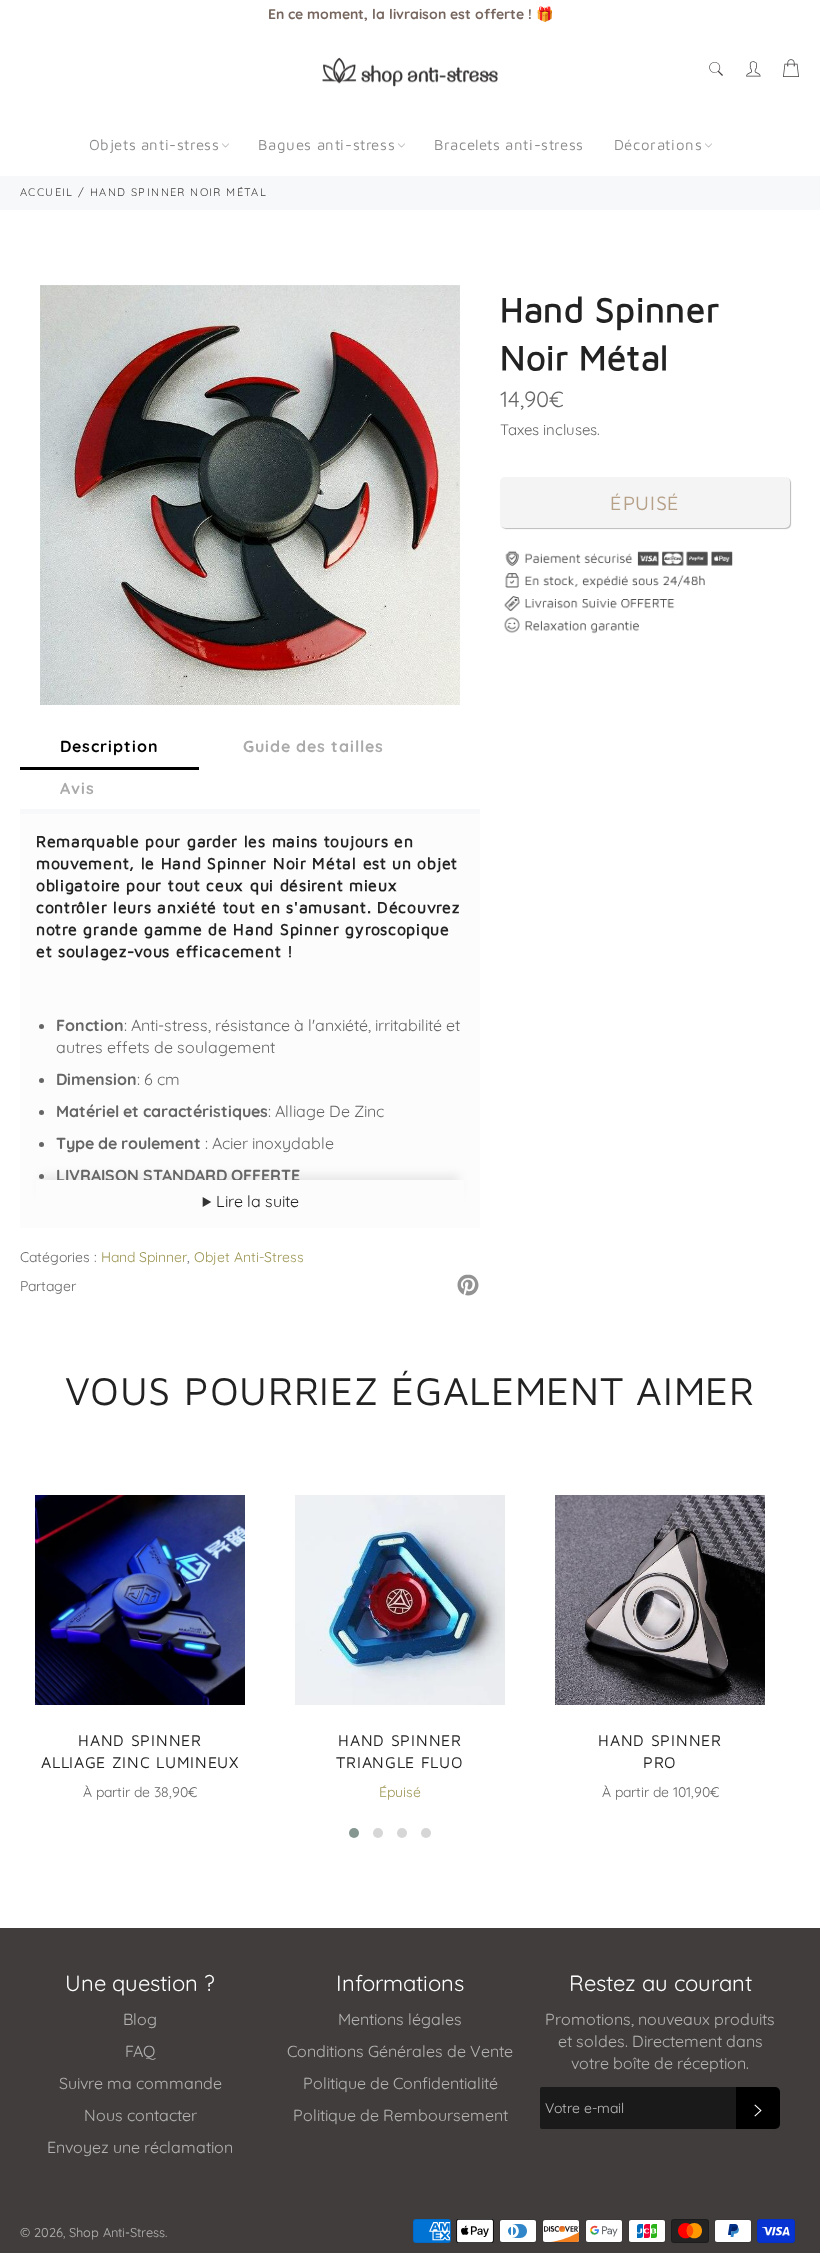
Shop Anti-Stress (117, 2232)
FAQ (140, 2051)
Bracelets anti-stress (509, 144)
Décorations (658, 144)
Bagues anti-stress (326, 144)
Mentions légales (400, 2019)
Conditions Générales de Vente (400, 2051)
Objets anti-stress (154, 144)
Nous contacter (140, 2115)
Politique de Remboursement (400, 2115)
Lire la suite (255, 1201)
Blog (140, 2019)
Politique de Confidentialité (400, 2083)
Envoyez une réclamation (140, 2147)
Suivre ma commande (140, 2083)
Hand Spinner (144, 1257)
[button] (354, 1833)
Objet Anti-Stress (249, 1257)
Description (109, 746)
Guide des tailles (313, 746)
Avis (77, 788)
